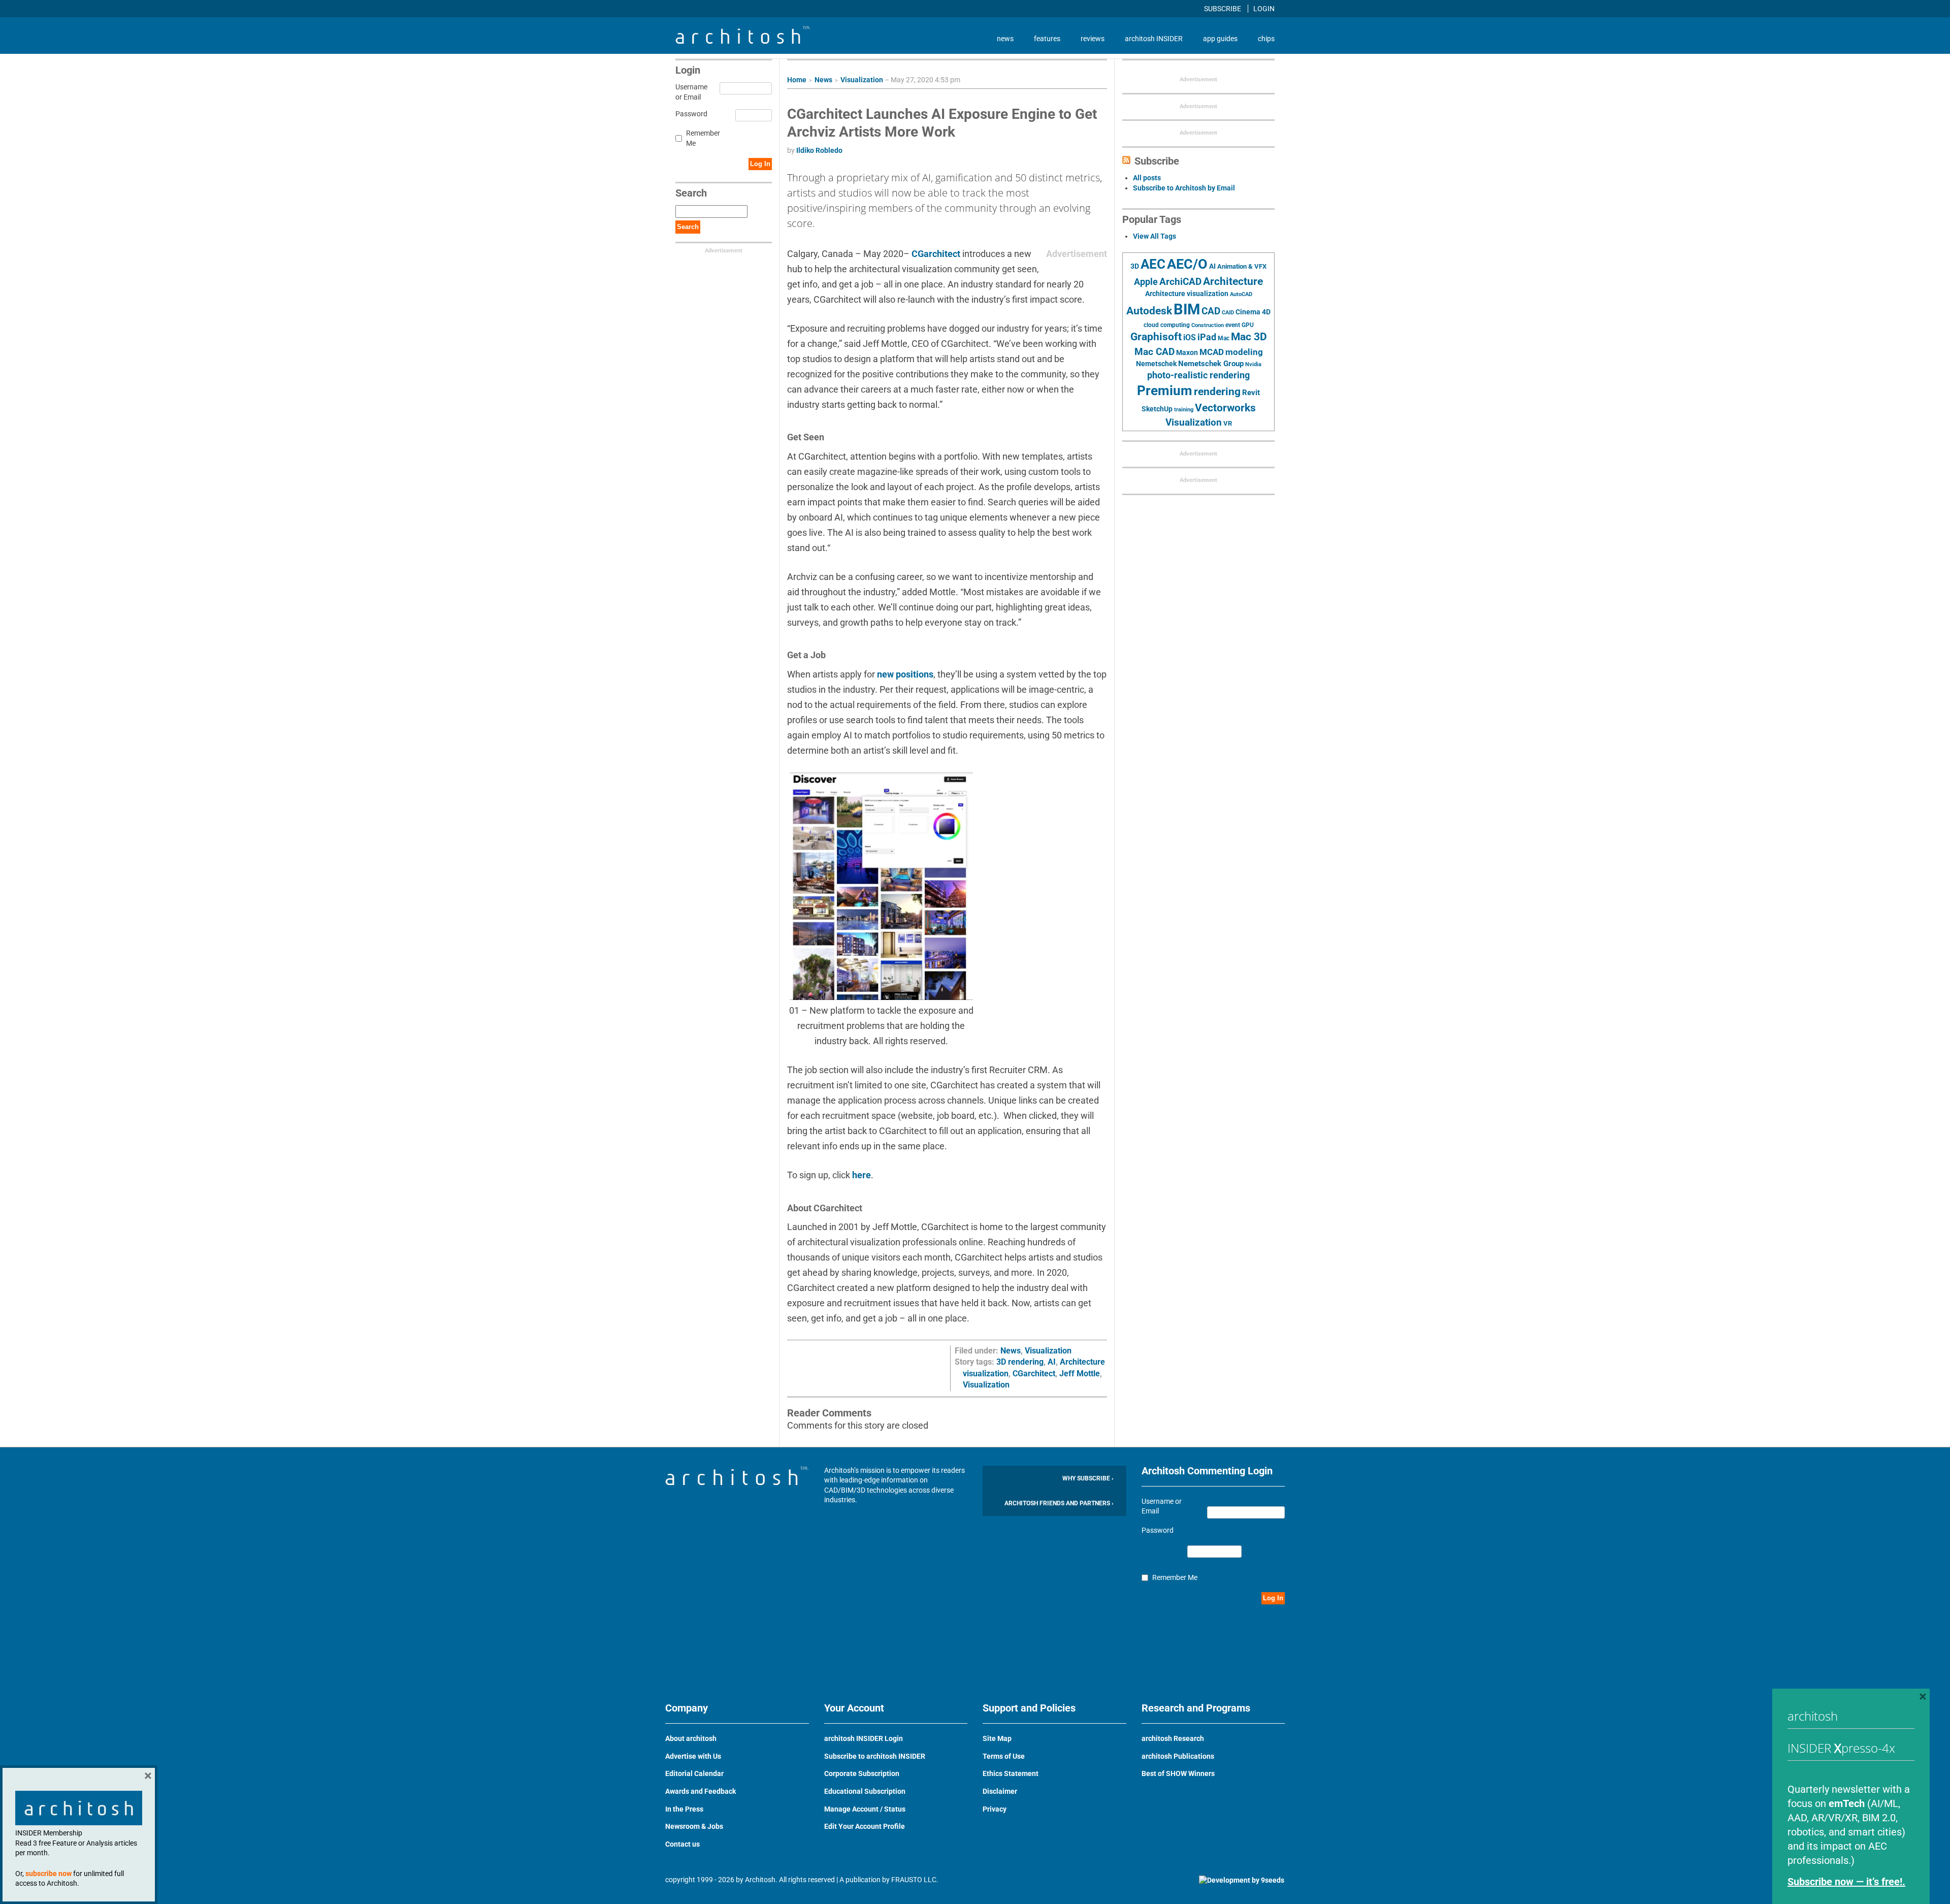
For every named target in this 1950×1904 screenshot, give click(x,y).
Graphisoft (1156, 337)
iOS (1190, 337)
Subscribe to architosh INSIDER (875, 1756)
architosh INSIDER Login (864, 1738)
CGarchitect (936, 254)
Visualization (862, 80)
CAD (1211, 311)
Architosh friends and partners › (1059, 1503)
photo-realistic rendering (1198, 375)
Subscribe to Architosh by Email (1184, 188)
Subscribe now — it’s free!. (1846, 1882)
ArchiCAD (1180, 282)
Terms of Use (1004, 1756)
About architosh (691, 1738)
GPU (1248, 325)
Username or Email (690, 92)
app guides (1220, 39)
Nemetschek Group (1211, 364)
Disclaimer (1000, 1791)
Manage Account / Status (865, 1809)
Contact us (682, 1844)
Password (690, 114)
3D (1135, 266)
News (823, 80)
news (1005, 39)
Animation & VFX (1242, 266)
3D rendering (1020, 1362)
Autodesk (1149, 311)
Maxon (1187, 352)
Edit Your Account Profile (865, 1826)
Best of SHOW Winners (1178, 1773)
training (1184, 409)
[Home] (743, 41)
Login (1264, 9)
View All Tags (1155, 236)
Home (797, 80)
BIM (1187, 309)
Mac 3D (1249, 337)
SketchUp (1157, 409)
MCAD (1212, 352)
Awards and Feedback (701, 1791)
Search (688, 227)
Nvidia (1253, 364)
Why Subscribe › (1088, 1478)
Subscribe (1223, 9)
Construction (1208, 325)
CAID (1228, 313)
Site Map (997, 1738)
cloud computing (1167, 325)
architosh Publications (1178, 1756)
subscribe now (48, 1874)
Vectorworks (1225, 408)
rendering (1217, 392)
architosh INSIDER (1154, 39)
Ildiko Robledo (819, 150)
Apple (1146, 282)
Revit (1251, 393)
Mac (1224, 338)
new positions (905, 674)
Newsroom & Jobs (694, 1826)
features (1047, 39)
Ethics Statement (1011, 1773)
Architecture (1233, 281)
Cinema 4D (1253, 312)
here (862, 1175)
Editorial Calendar (694, 1773)
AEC (1153, 264)
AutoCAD (1241, 294)
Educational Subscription (865, 1791)
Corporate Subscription (862, 1773)
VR (1228, 423)
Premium (1165, 391)
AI (1052, 1362)
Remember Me (703, 138)
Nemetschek (1156, 364)
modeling (1244, 352)
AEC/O (1187, 264)
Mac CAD (1155, 352)
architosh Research (1173, 1738)
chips (1266, 39)
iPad (1207, 337)
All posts (1147, 178)
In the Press (684, 1809)
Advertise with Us (693, 1756)
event (1233, 325)
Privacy (995, 1809)
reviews (1093, 39)
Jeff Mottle (1080, 1374)
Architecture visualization (1187, 294)
